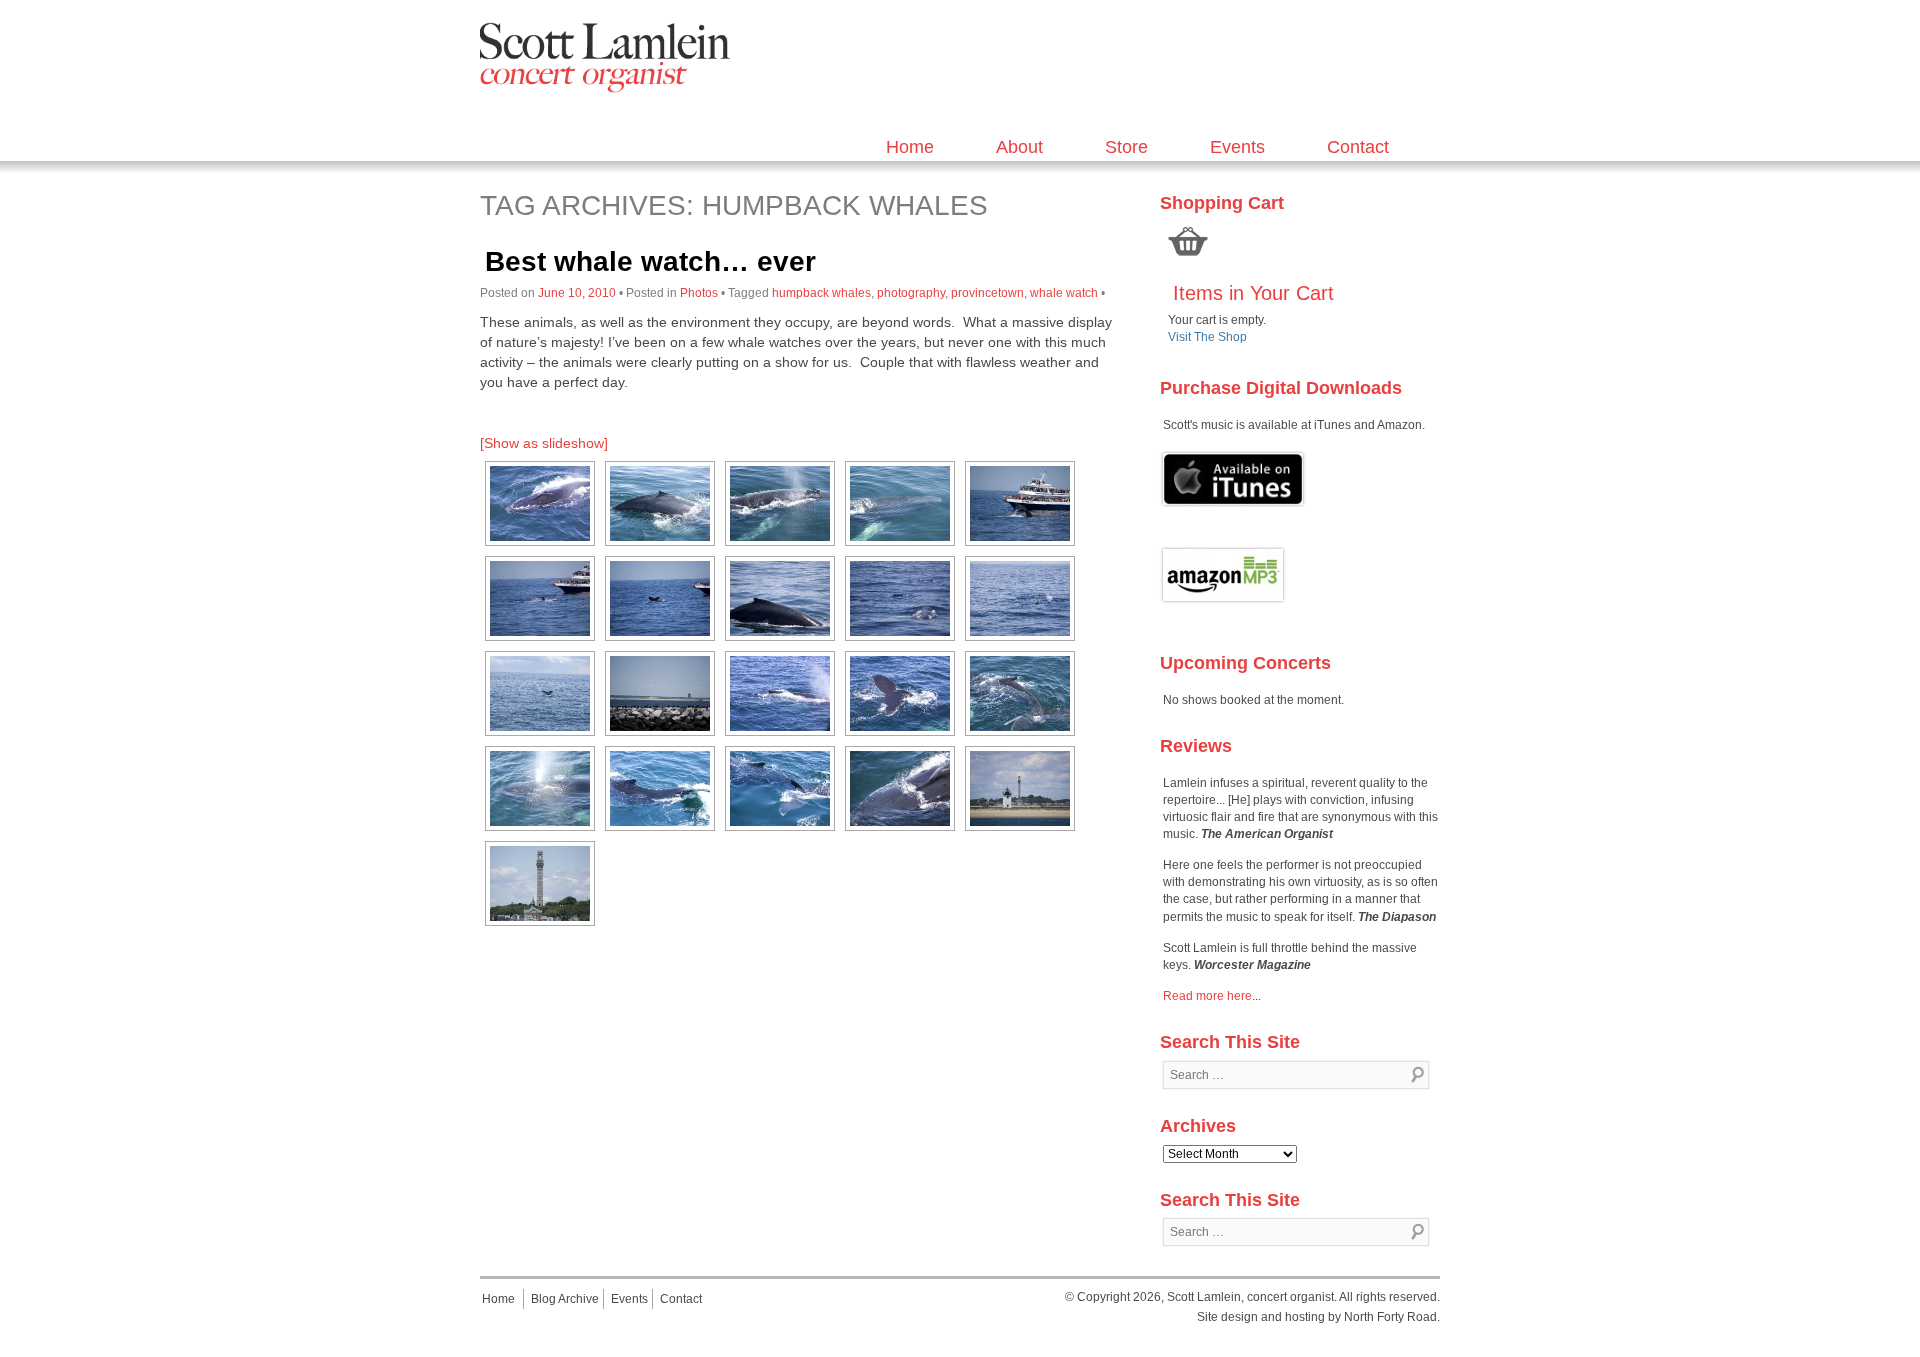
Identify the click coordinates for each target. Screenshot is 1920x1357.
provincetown (987, 293)
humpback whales (821, 293)
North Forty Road (1390, 1317)
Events (1237, 147)
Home (910, 147)
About (1019, 147)
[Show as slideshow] (544, 443)
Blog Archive (565, 1299)
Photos (699, 293)
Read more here (1207, 996)
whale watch (1064, 293)
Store (1126, 147)
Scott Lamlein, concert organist (1250, 1297)
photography (911, 293)
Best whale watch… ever (650, 261)
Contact (1358, 147)
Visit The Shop (1207, 337)
